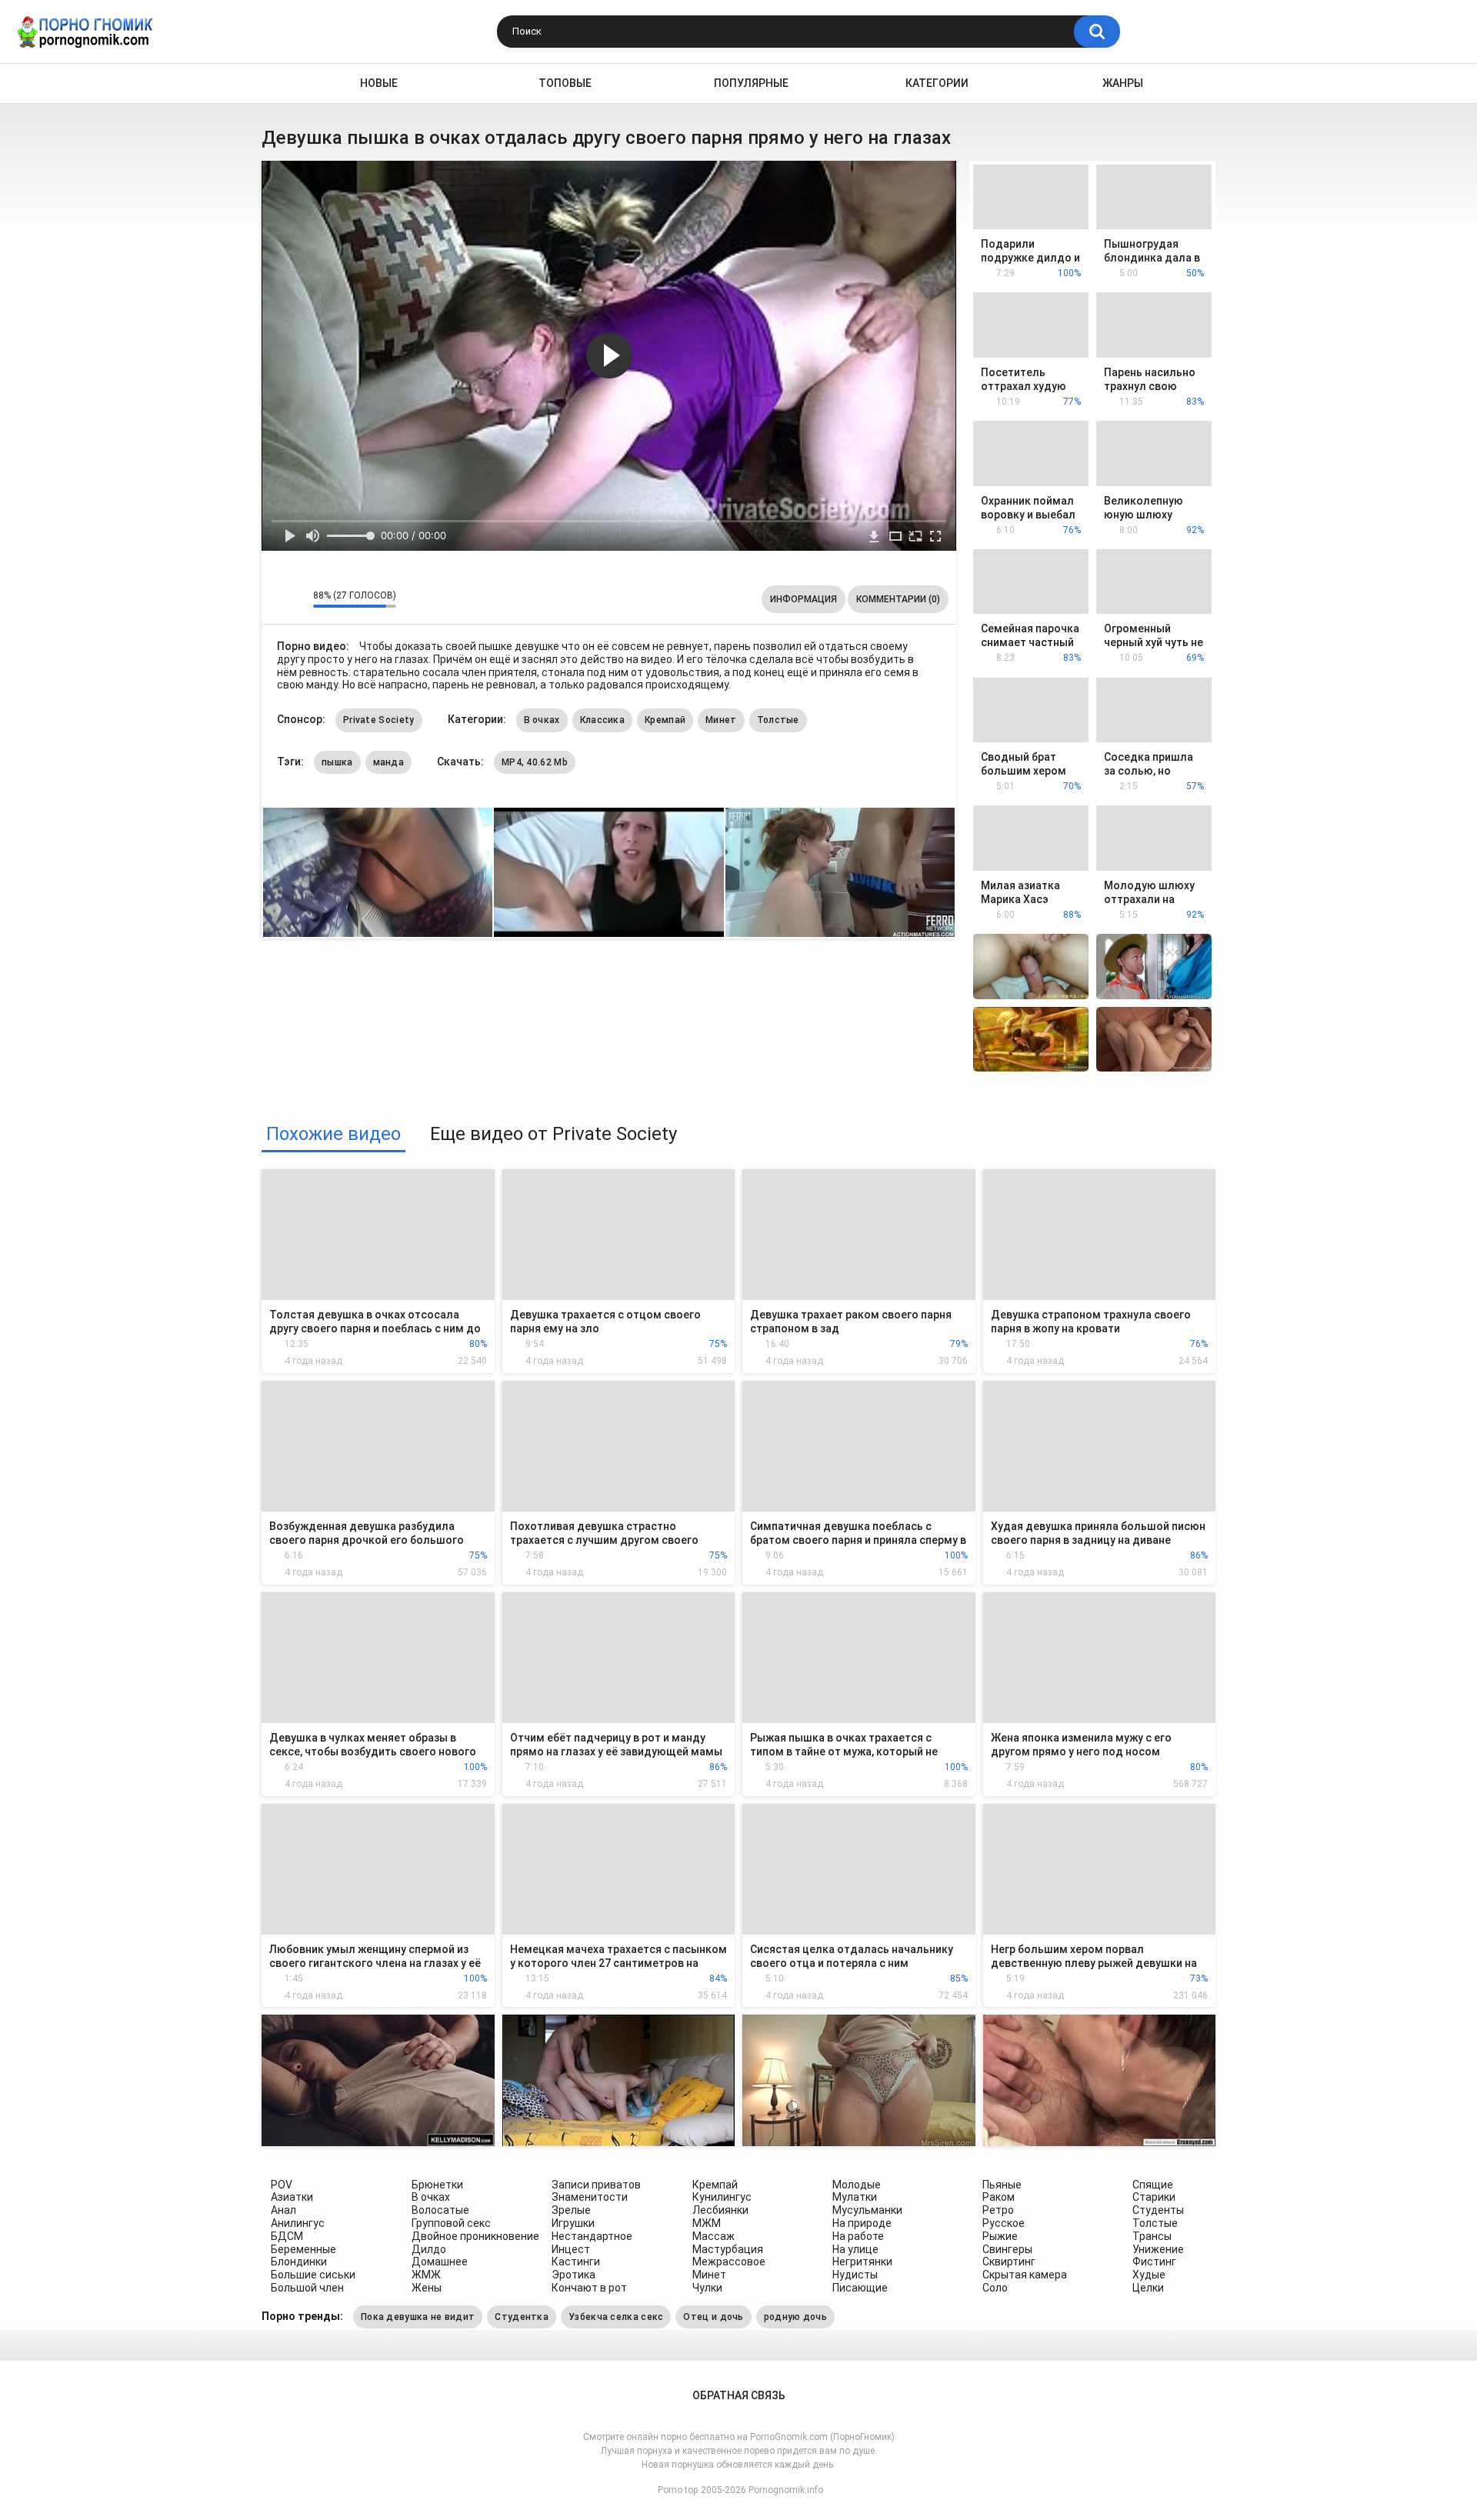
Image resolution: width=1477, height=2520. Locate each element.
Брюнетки (437, 2185)
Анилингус (298, 2223)
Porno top (678, 2490)
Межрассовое (729, 2262)
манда (389, 762)
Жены (427, 2288)
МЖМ (707, 2223)
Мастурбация (728, 2249)
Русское (1004, 2223)
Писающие (860, 2288)
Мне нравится (277, 599)
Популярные (751, 83)
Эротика (573, 2275)
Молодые (857, 2185)
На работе (858, 2236)
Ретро (998, 2210)
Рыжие (1000, 2236)
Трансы (1152, 2236)
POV (282, 2185)
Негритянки (862, 2262)
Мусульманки (867, 2210)
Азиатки (292, 2197)
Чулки (707, 2288)
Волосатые (440, 2210)
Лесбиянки (720, 2210)
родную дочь (795, 2317)
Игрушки (573, 2223)
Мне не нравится (297, 599)
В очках (542, 720)
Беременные (303, 2249)
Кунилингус (722, 2197)
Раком (999, 2197)
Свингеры (1007, 2249)
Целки (1148, 2288)
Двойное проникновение (475, 2236)
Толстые (778, 720)
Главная (274, 83)
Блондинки (299, 2262)
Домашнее (440, 2262)
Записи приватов (596, 2185)
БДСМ (287, 2236)
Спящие (1153, 2185)
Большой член (307, 2288)
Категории (937, 83)
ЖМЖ (426, 2275)
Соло (995, 2288)
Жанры (1123, 83)
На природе (862, 2223)
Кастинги (576, 2262)
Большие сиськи (313, 2275)
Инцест (571, 2249)
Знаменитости (590, 2197)
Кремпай (665, 720)
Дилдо (429, 2249)
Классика (602, 720)
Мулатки (855, 2197)
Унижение (1158, 2249)
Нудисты (855, 2275)
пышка (337, 762)
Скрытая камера (1025, 2275)
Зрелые (571, 2210)
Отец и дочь (713, 2317)
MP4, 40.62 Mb (535, 762)
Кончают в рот (589, 2288)
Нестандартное (592, 2236)
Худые (1149, 2275)
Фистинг (1154, 2262)
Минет (721, 720)
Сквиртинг (1009, 2262)
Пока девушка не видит (418, 2317)
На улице (855, 2249)
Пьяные (1002, 2185)
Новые (379, 83)
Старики (1154, 2197)
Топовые (565, 83)
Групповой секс (451, 2223)
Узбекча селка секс (616, 2317)
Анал (283, 2210)
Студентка (522, 2317)
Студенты (1158, 2210)
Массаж (713, 2236)
